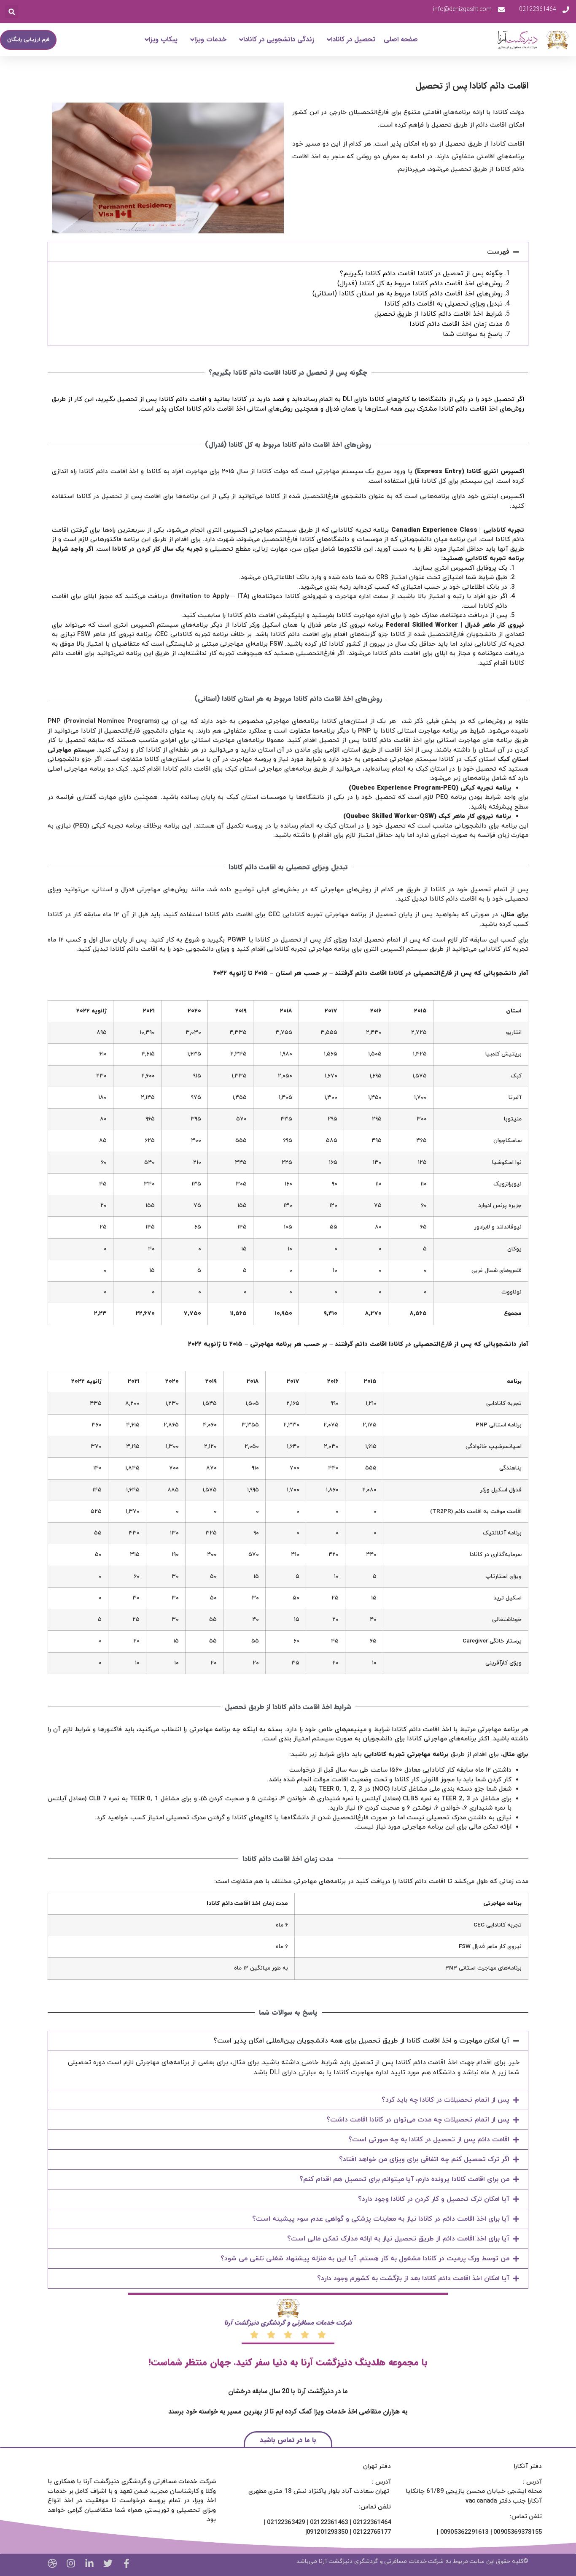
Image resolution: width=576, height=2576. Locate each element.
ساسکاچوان (507, 1141)
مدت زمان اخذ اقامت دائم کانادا (456, 324)
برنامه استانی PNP (499, 1425)
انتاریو (514, 1032)
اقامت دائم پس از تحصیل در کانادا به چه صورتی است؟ (429, 2140)
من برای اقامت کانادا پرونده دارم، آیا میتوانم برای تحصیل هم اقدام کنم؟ (404, 2179)
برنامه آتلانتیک (502, 1533)
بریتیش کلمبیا (503, 1054)
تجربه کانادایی (504, 1403)
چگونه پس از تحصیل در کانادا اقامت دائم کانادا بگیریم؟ (421, 273)
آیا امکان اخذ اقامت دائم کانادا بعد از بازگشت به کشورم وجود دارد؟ (413, 2278)
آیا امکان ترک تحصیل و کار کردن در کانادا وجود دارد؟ (434, 2199)
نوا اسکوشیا (507, 1162)
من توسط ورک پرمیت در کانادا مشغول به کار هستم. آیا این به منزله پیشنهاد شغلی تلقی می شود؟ (365, 2259)
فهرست (498, 252)
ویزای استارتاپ (503, 1576)
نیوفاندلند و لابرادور (498, 1227)
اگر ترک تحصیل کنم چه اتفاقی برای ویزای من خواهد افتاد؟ (424, 2159)
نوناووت (511, 1292)
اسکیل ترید (507, 1598)
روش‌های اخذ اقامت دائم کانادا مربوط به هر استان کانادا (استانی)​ (408, 294)
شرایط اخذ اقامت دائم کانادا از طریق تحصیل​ (439, 314)
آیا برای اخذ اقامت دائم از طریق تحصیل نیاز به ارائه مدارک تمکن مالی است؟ (398, 2239)
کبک (516, 1076)
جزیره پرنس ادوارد (500, 1205)
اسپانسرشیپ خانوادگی (494, 1446)
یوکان (514, 1249)
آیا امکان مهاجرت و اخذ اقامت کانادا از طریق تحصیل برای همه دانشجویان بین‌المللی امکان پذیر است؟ (361, 2041)
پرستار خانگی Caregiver (492, 1641)
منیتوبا (513, 1119)
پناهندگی (510, 1468)
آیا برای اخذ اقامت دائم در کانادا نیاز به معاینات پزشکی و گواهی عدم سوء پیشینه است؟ (381, 2219)
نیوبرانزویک (507, 1184)
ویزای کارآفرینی (503, 1663)
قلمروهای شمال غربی (497, 1270)
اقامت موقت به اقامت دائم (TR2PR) (476, 1511)
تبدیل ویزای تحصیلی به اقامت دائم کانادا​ (444, 304)
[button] (12, 12)
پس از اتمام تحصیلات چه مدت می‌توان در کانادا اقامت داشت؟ (418, 2120)
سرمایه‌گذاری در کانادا (496, 1555)
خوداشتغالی (507, 1619)
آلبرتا (515, 1097)
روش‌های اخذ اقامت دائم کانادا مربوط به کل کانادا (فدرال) (420, 284)
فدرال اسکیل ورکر (501, 1490)
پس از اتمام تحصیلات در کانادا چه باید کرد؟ (445, 2100)
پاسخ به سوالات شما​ (473, 334)
